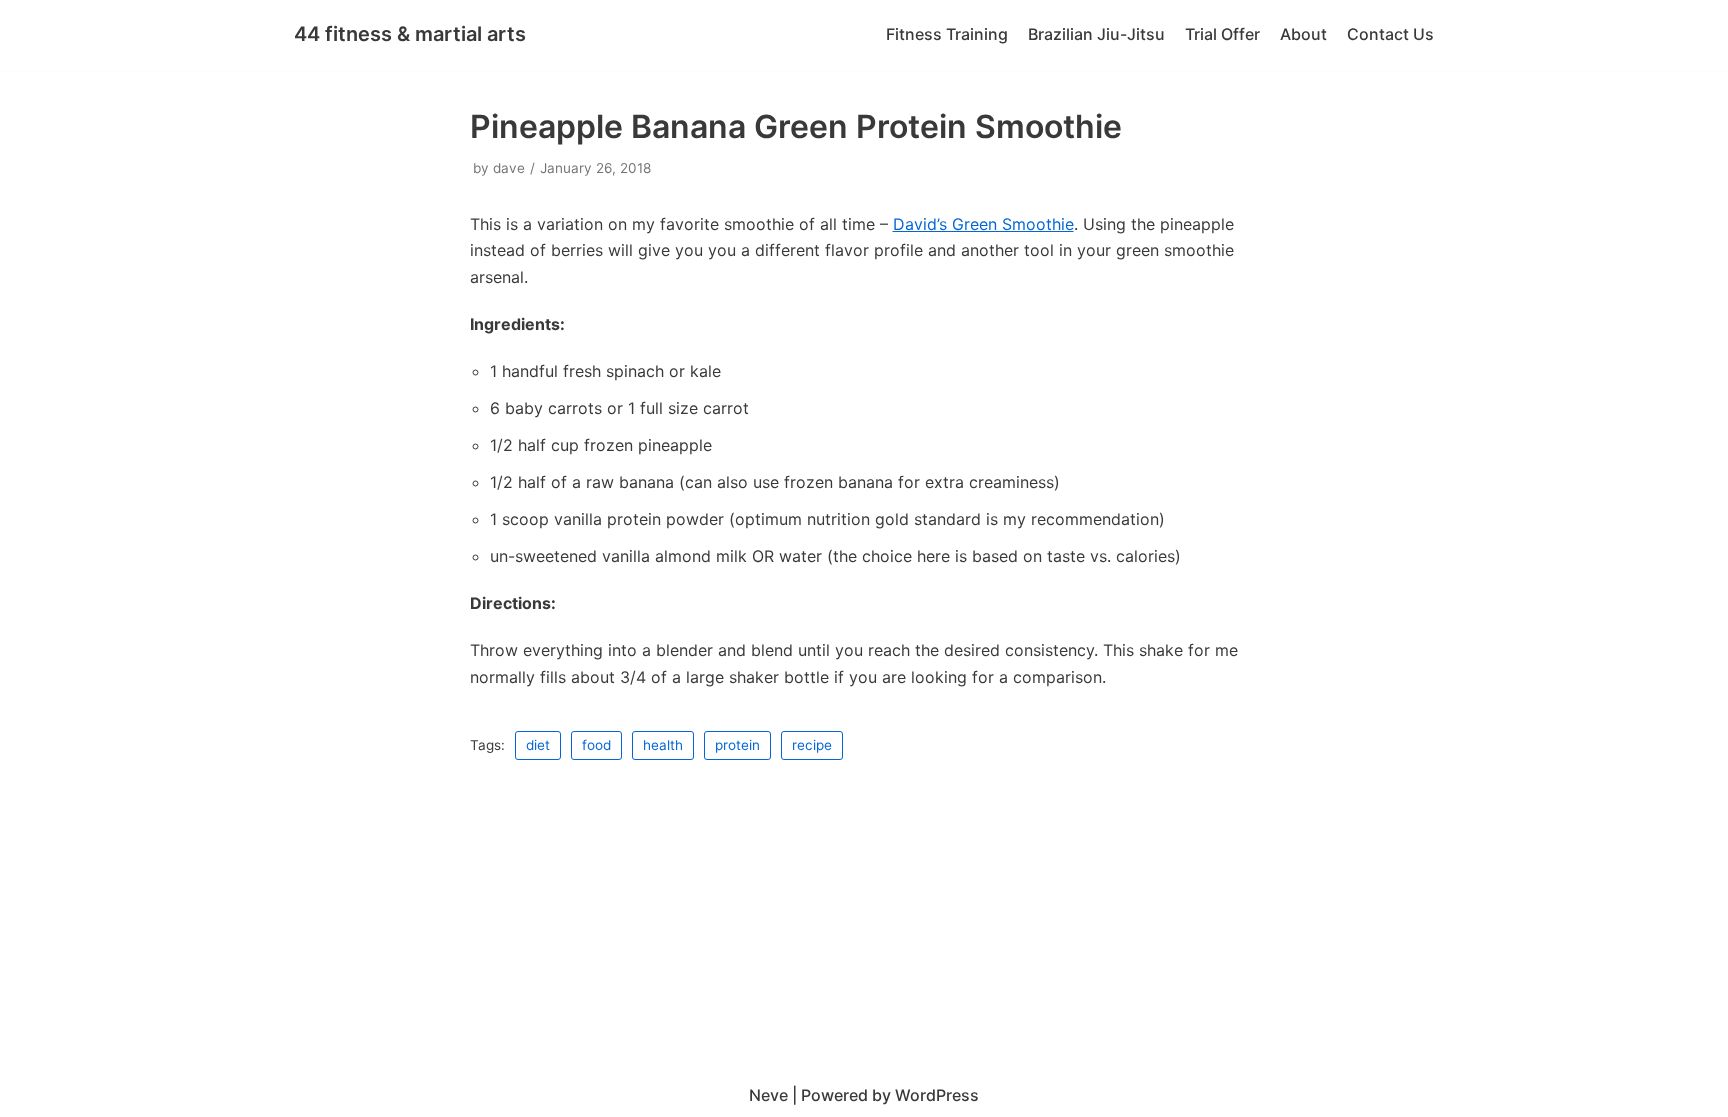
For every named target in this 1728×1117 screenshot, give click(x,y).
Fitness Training (947, 34)
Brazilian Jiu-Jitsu (1096, 34)
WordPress (937, 1095)
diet (538, 745)
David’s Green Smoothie (983, 224)
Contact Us (1390, 34)
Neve (768, 1095)
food (596, 745)
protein (737, 745)
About (1303, 34)
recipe (812, 745)
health (663, 745)
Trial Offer (1222, 34)
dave (509, 168)
